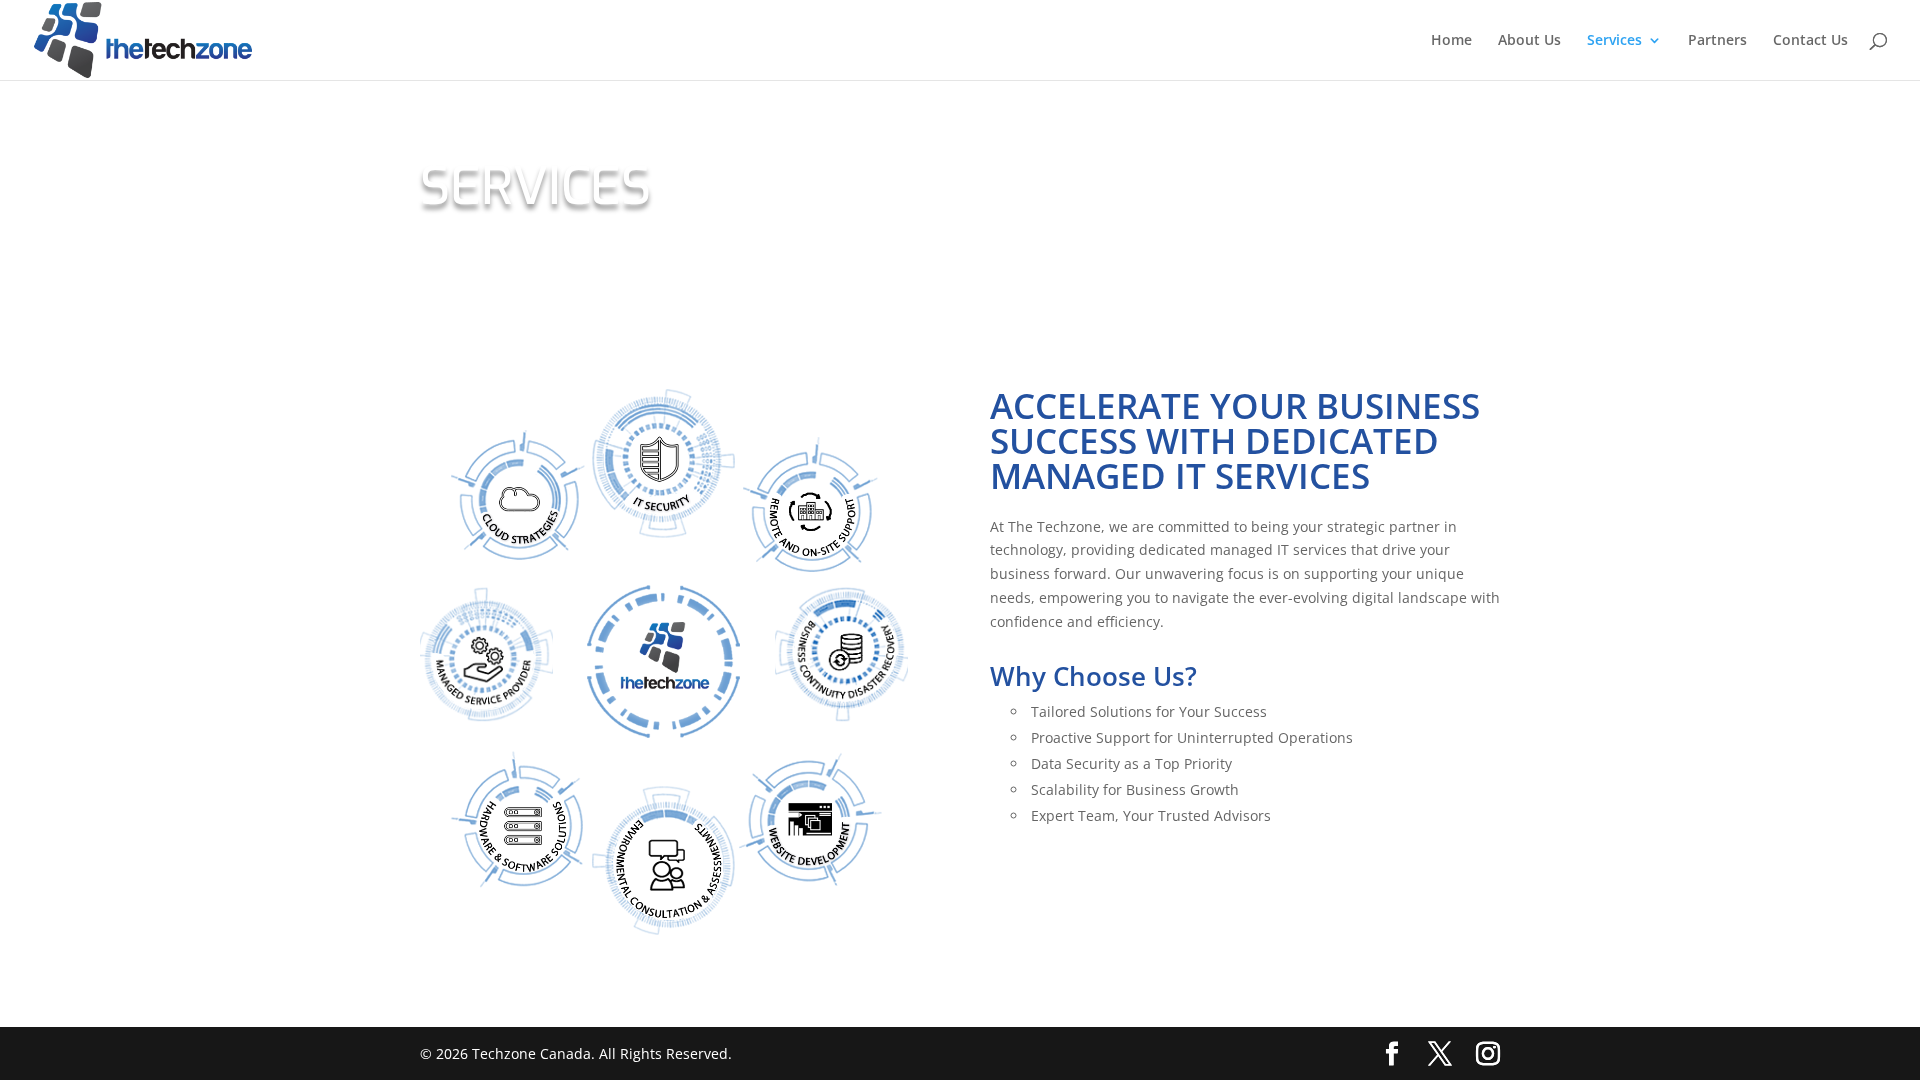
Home (1451, 41)
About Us (1529, 41)
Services (1614, 41)
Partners (1717, 41)
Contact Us (1810, 41)
